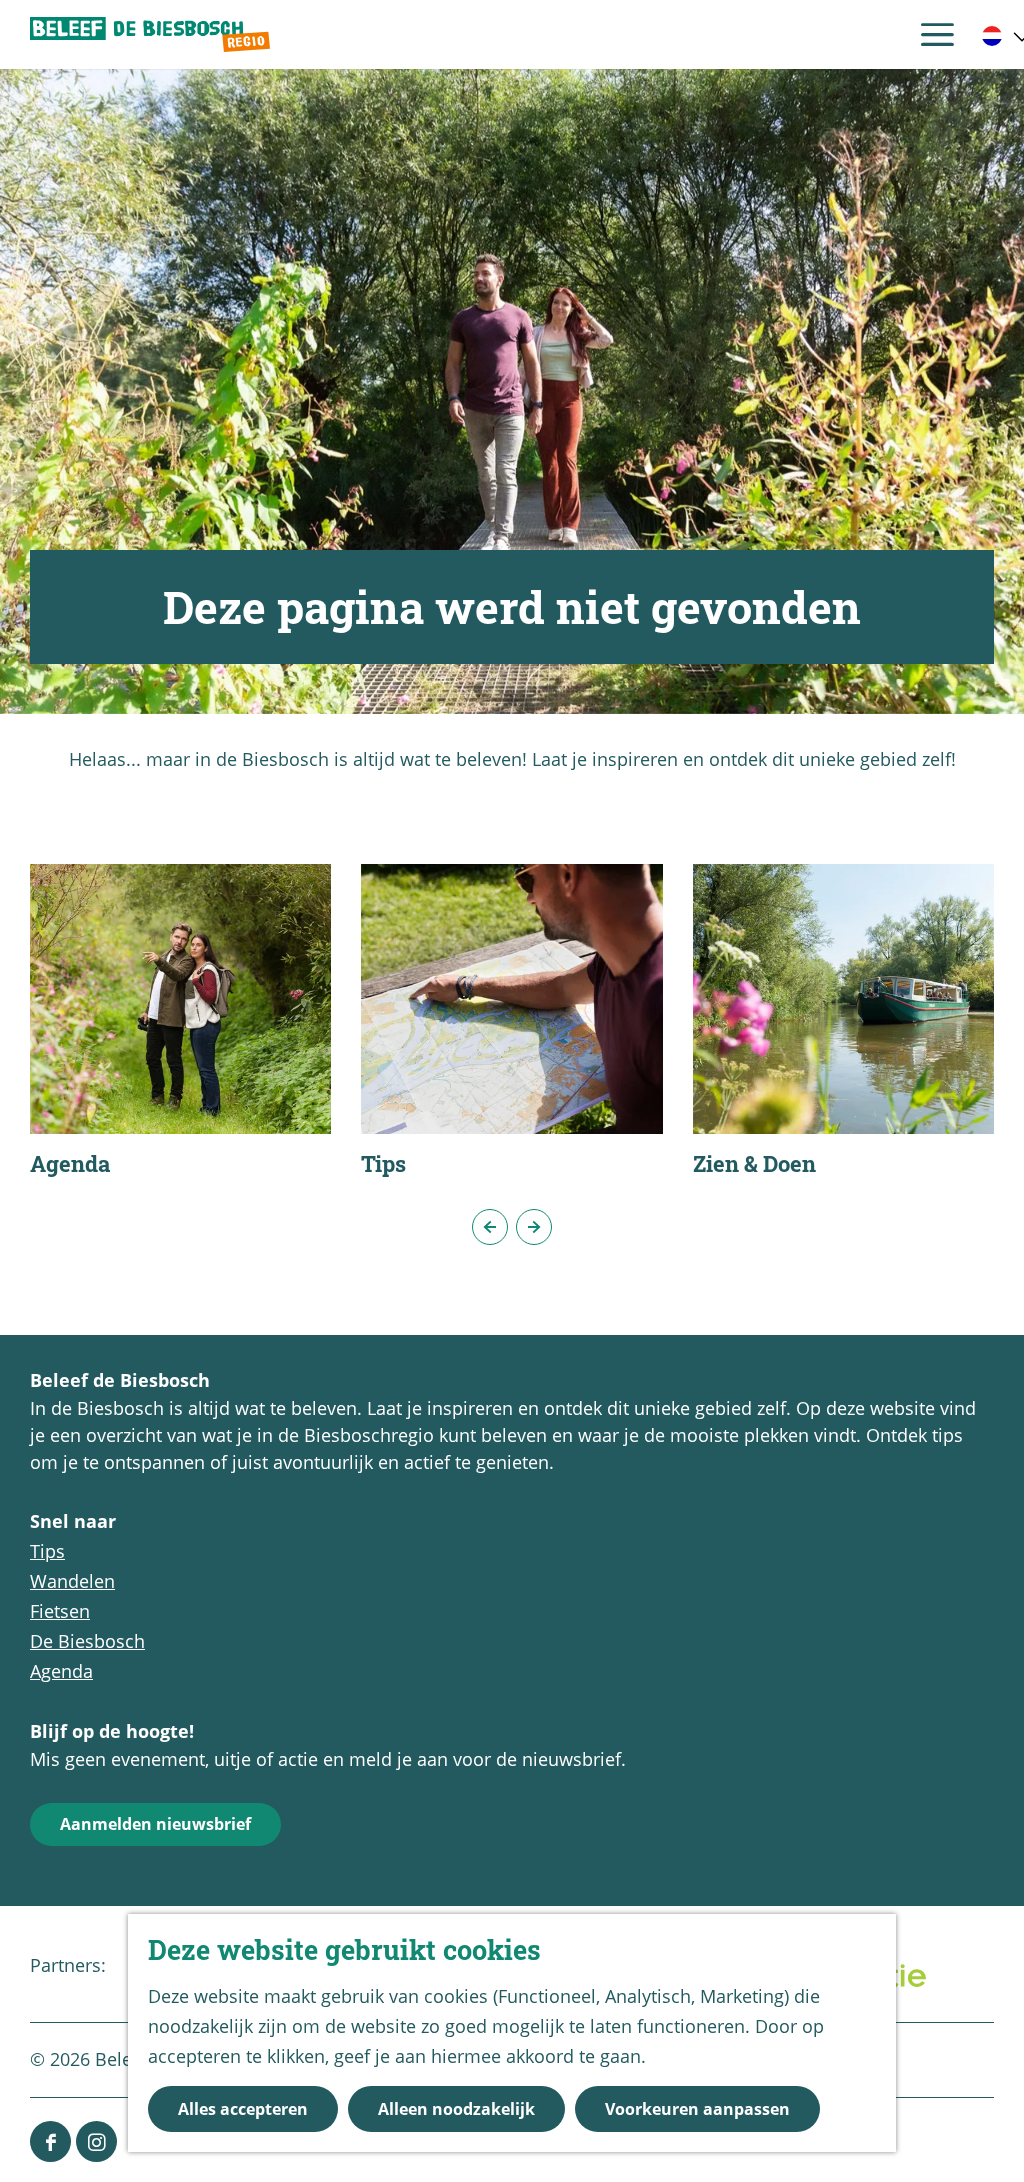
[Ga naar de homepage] (150, 35)
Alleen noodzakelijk (456, 2109)
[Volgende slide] (534, 1227)
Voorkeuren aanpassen (697, 2109)
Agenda (61, 1671)
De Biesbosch (87, 1641)
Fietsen (60, 1611)
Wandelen (72, 1581)
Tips (47, 1551)
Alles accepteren (243, 2109)
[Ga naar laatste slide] (490, 1227)
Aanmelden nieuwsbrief (155, 1824)
